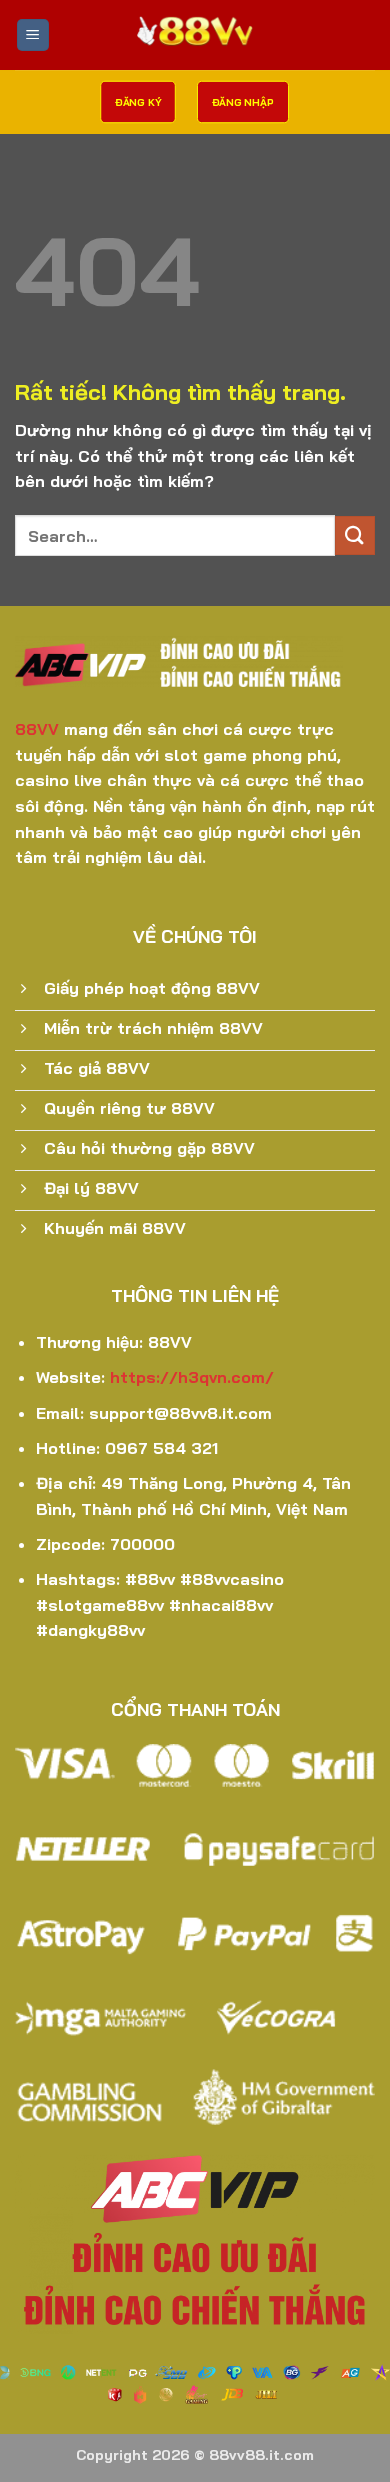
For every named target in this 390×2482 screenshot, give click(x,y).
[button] (33, 35)
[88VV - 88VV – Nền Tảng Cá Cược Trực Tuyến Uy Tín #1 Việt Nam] (195, 35)
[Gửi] (355, 535)
